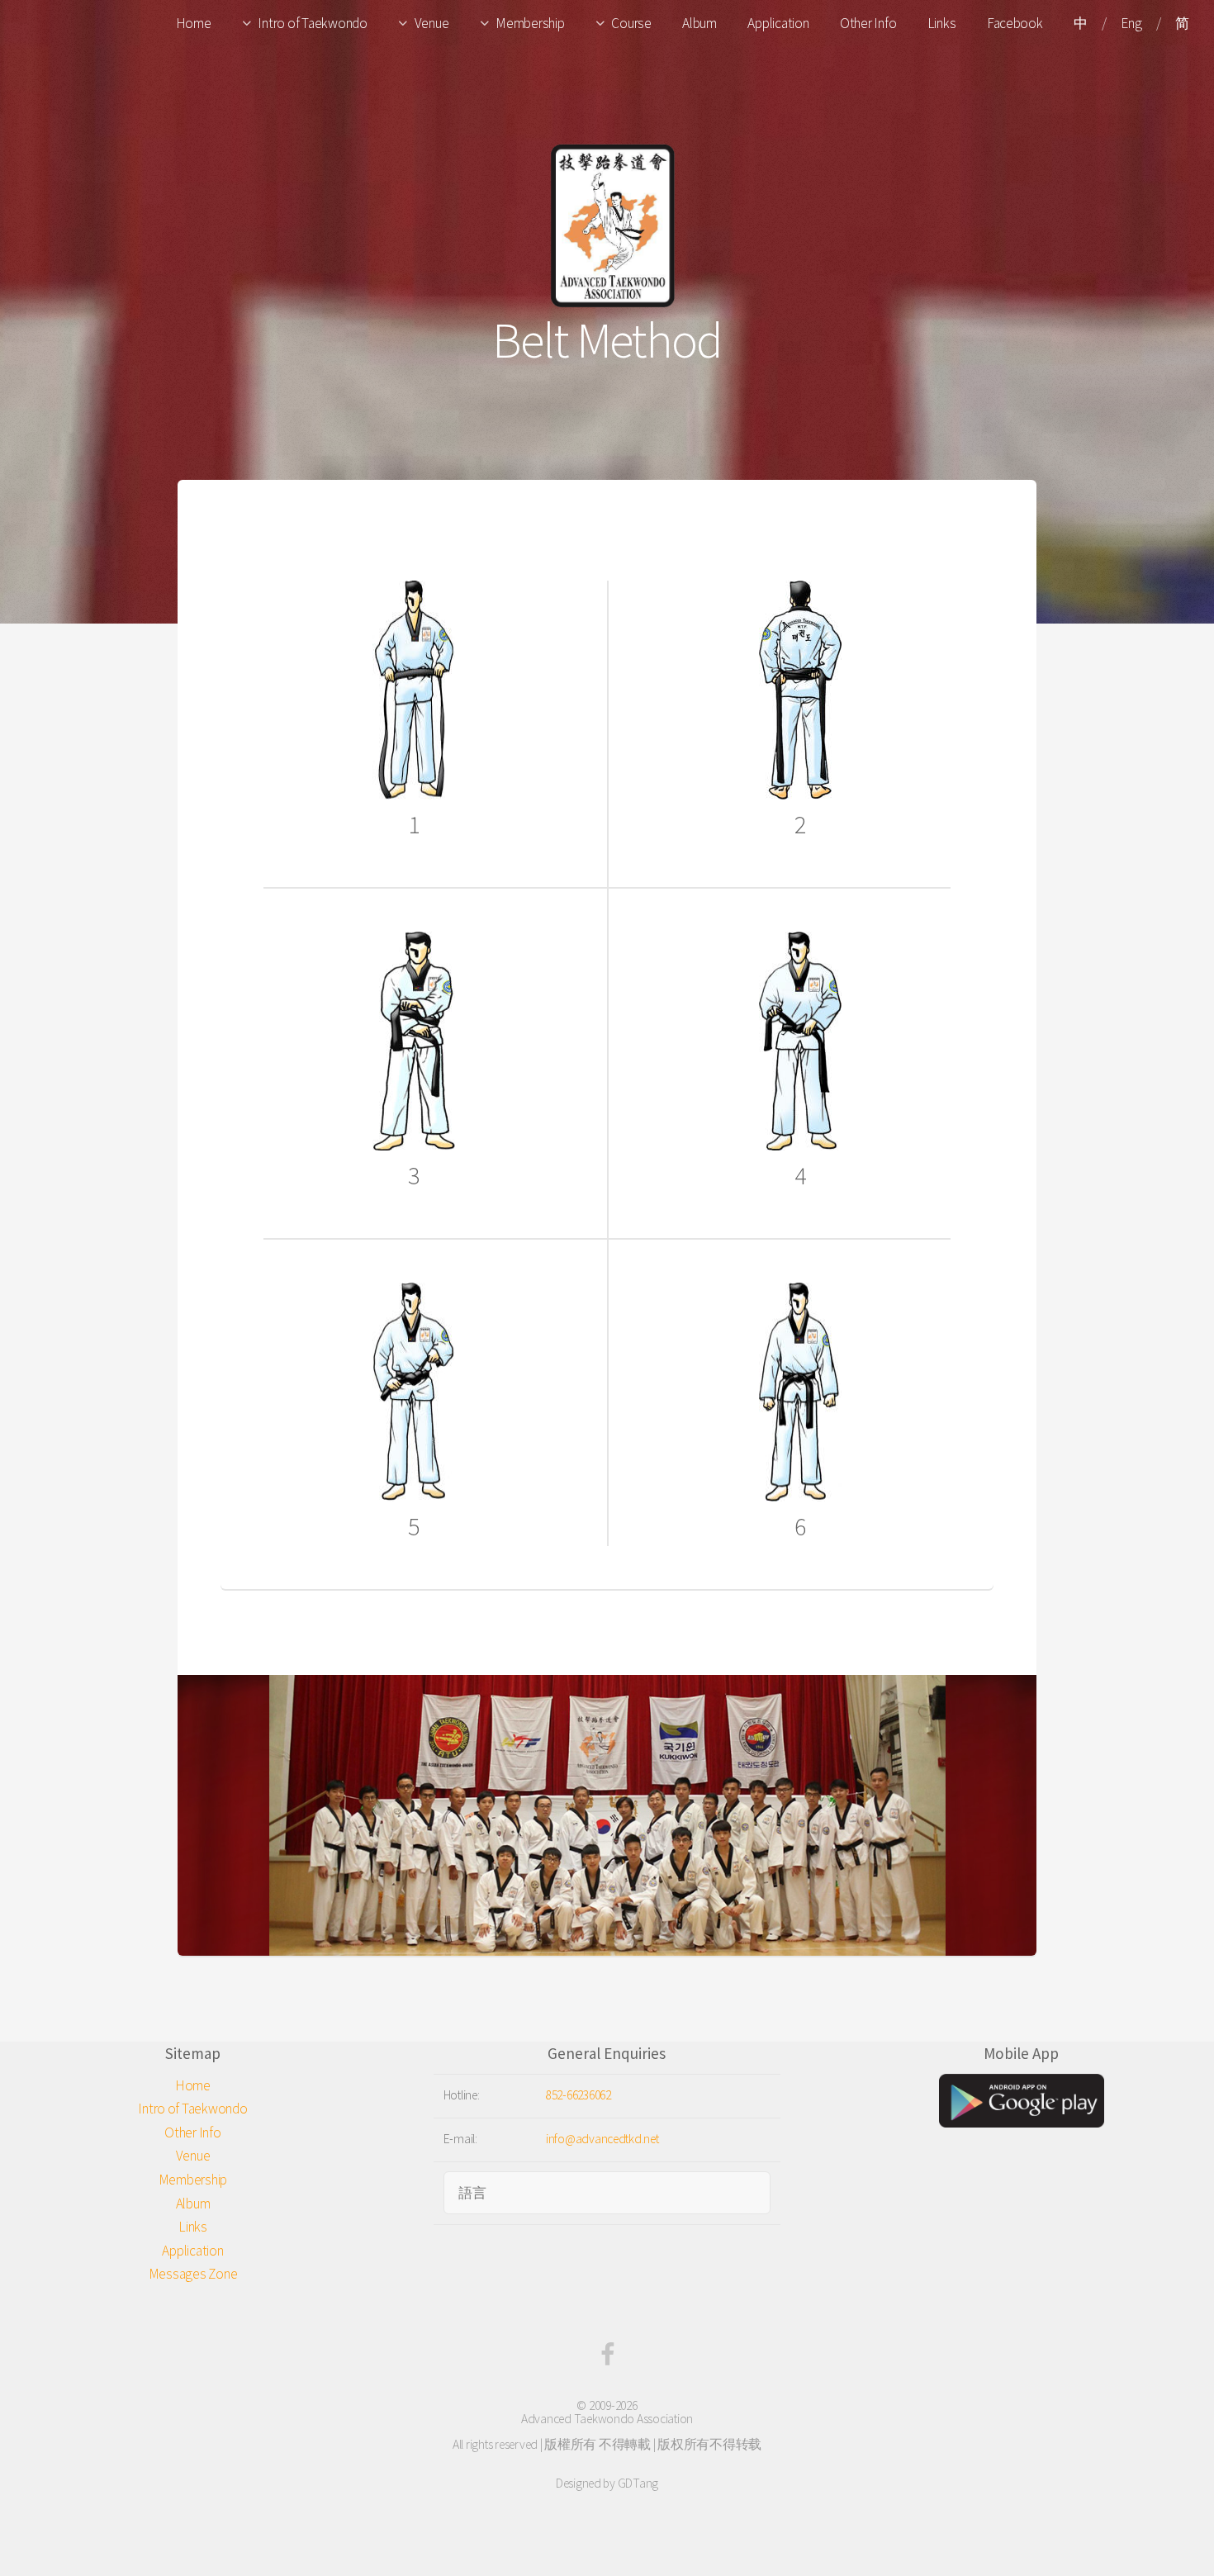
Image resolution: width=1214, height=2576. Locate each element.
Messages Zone (193, 2274)
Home (194, 23)
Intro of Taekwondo (312, 23)
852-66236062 (579, 2095)
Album (699, 23)
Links (942, 23)
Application (778, 23)
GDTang (638, 2483)
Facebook (1015, 23)
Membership (530, 23)
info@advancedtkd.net (602, 2139)
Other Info (868, 23)
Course (631, 23)
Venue (432, 23)
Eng (1131, 23)
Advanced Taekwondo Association (607, 2419)
